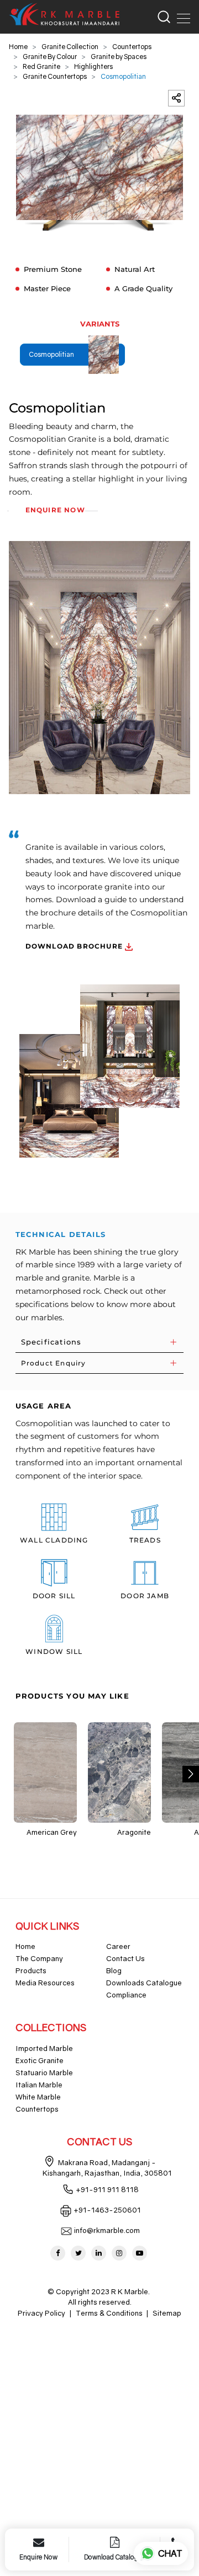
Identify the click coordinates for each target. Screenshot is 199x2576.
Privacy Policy (41, 2313)
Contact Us (125, 1958)
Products (31, 1970)
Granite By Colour (50, 57)
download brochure (75, 946)
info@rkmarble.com (107, 2230)
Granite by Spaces (119, 57)
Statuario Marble (44, 2072)
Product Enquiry (54, 1363)
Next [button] (191, 1774)
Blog (114, 1970)
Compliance (126, 1995)
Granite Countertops (55, 76)
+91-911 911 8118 (107, 2189)
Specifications (51, 1342)
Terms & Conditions (109, 2313)
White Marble (38, 2097)
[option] (100, 173)
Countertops (132, 47)
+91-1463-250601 (107, 2210)
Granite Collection (70, 47)
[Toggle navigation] (180, 17)
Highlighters (93, 66)
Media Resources (45, 1983)
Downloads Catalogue (144, 1983)
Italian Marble (39, 2085)
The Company (39, 1958)
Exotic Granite (40, 2060)
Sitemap (167, 2313)
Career (118, 1946)
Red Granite (41, 66)
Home (18, 47)
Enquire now (55, 510)
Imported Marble (44, 2048)
